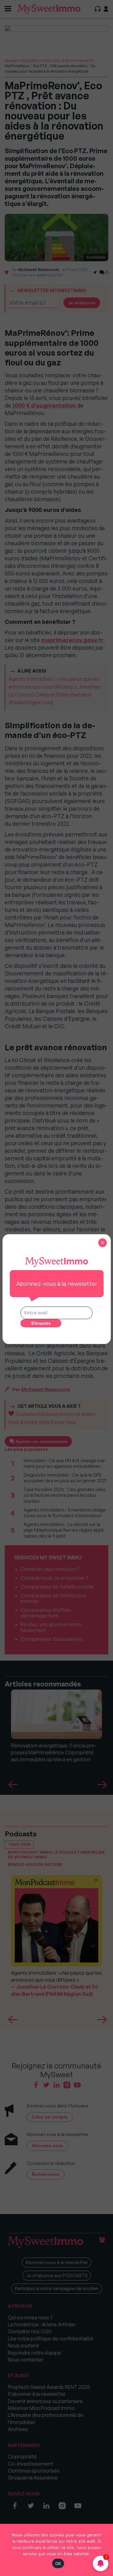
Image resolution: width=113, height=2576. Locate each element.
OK (58, 2563)
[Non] (105, 2550)
